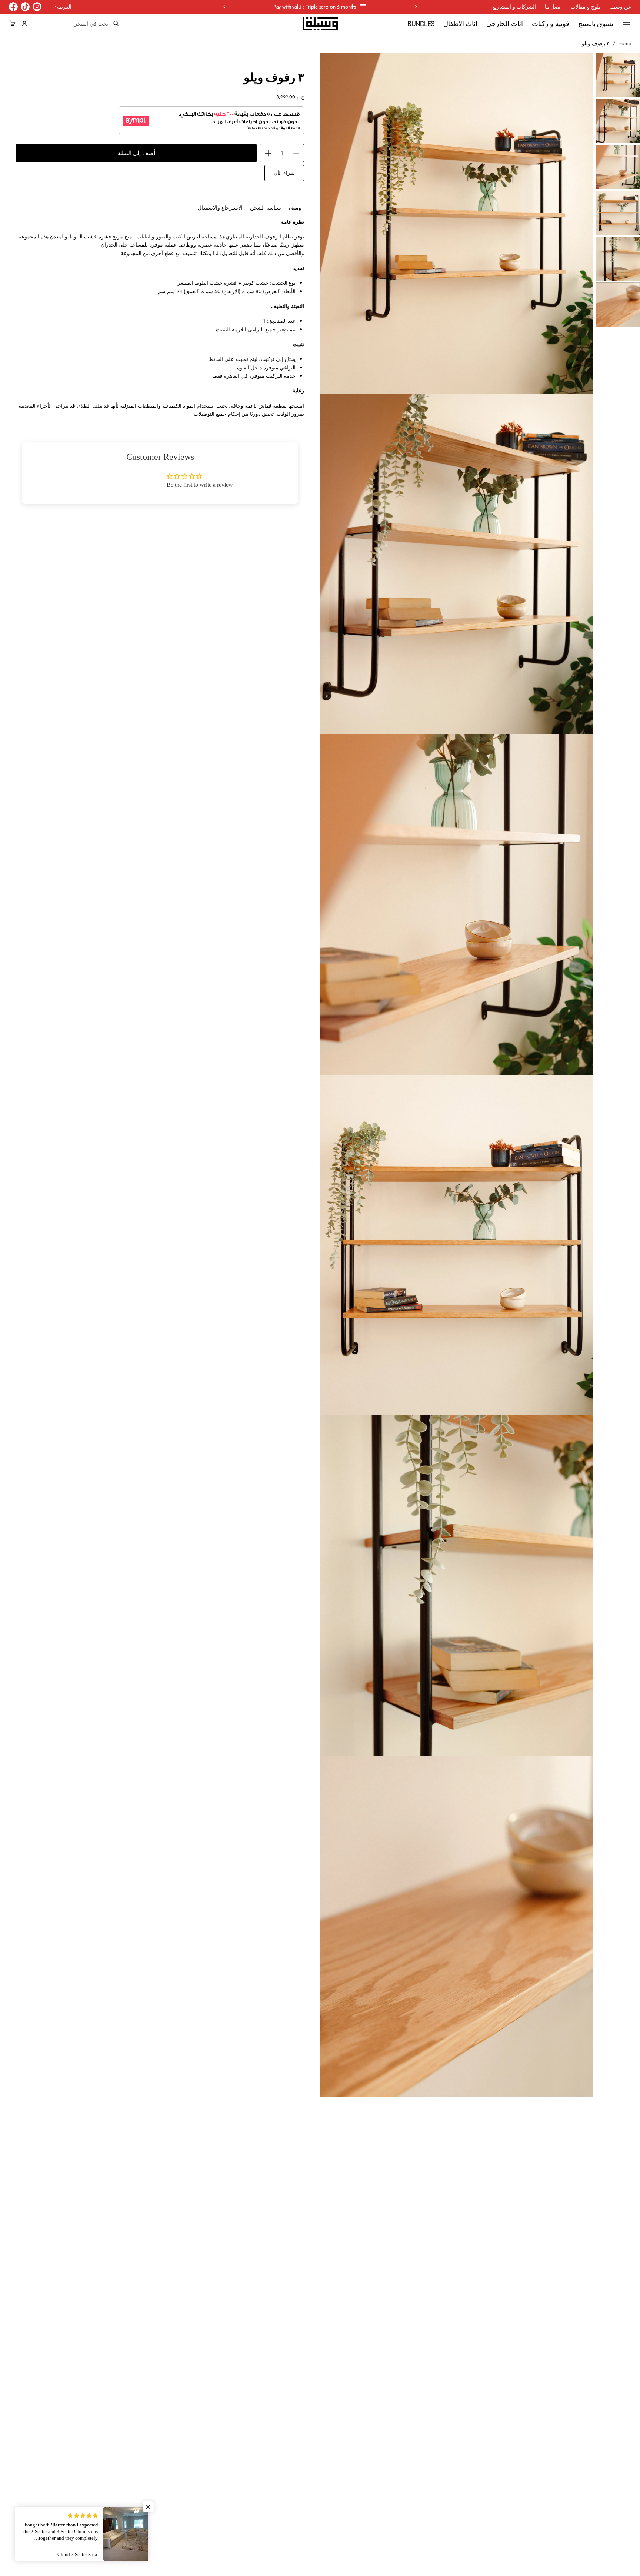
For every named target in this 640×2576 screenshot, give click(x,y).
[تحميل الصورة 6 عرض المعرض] (618, 305)
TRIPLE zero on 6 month (330, 7)
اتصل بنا (554, 7)
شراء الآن (284, 173)
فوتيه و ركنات (551, 24)
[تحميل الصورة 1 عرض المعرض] (618, 75)
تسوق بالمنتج (596, 24)
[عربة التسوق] (14, 24)
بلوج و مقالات (586, 7)
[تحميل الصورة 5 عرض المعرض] (618, 259)
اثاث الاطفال (460, 24)
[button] (14, 24)
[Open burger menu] (627, 24)
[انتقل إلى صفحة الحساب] (24, 24)
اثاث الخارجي (504, 24)
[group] (295, 208)
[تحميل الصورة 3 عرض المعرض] (618, 167)
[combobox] (76, 24)
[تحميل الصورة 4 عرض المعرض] (618, 213)
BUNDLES (421, 24)
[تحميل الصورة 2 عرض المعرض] (618, 121)
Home (625, 43)
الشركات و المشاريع (514, 7)
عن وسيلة (620, 7)
